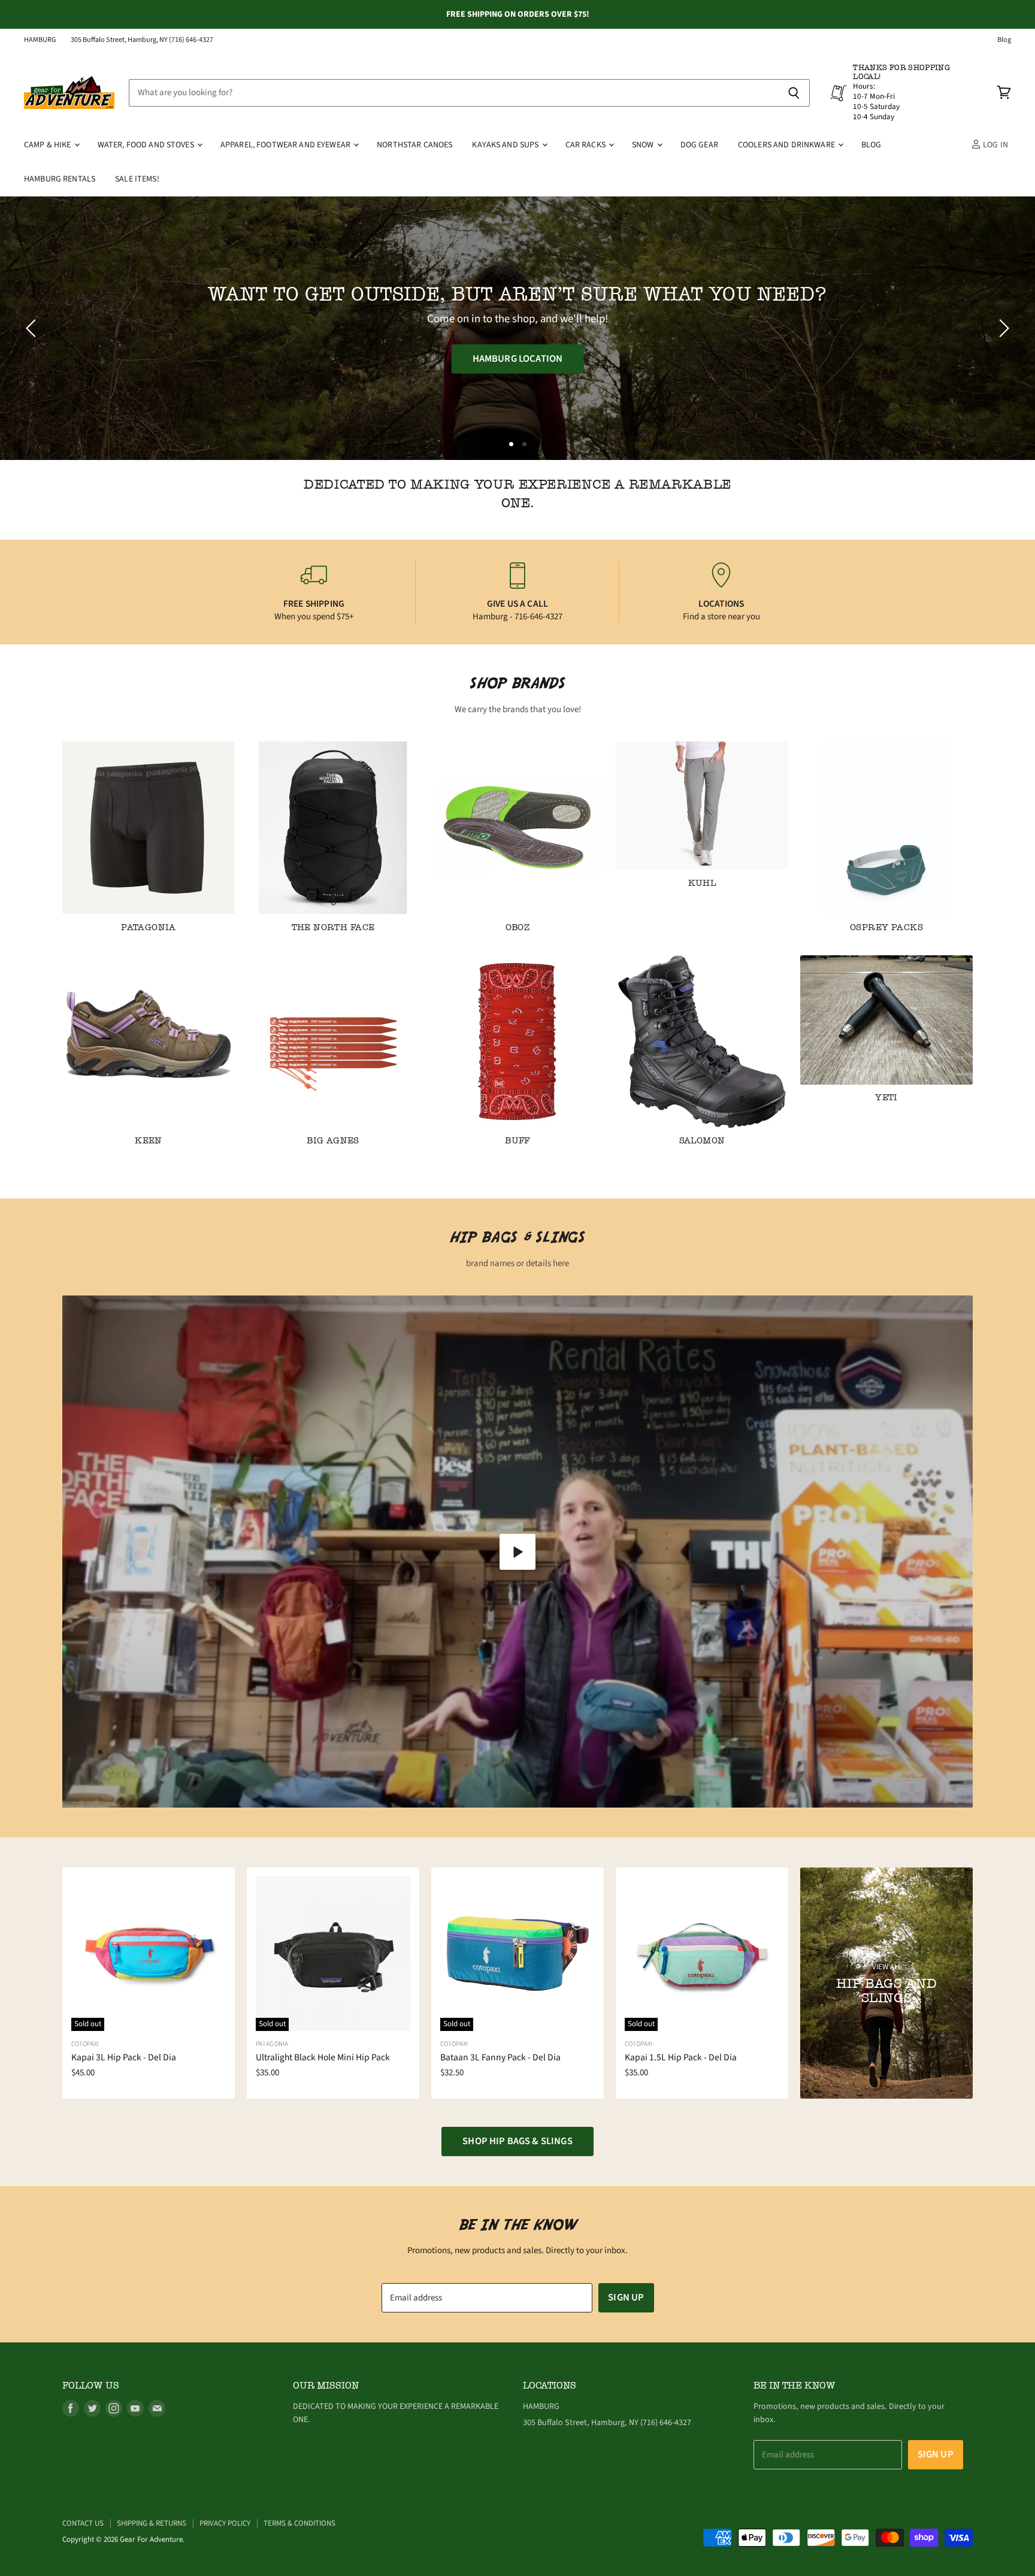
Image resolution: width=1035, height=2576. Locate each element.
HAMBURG (40, 40)
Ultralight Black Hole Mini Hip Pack (323, 2057)
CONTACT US (83, 2523)
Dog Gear (699, 145)
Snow (644, 145)
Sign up (626, 2297)
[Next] (1002, 328)
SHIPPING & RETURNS (152, 2523)
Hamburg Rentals (60, 179)
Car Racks (586, 145)
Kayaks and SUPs (506, 145)
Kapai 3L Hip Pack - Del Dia (124, 2057)
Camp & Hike (49, 145)
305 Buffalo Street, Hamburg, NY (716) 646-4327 (142, 40)
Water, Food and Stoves (147, 145)
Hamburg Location (518, 359)
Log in (995, 145)
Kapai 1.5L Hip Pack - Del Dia (681, 2057)
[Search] (794, 93)
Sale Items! (137, 179)
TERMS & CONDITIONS (299, 2523)
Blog (1004, 40)
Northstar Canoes (414, 145)
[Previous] (33, 328)
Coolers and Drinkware (787, 145)
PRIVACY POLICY (225, 2523)
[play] (517, 1552)
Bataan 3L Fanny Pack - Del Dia (500, 2057)
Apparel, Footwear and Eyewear (286, 145)
